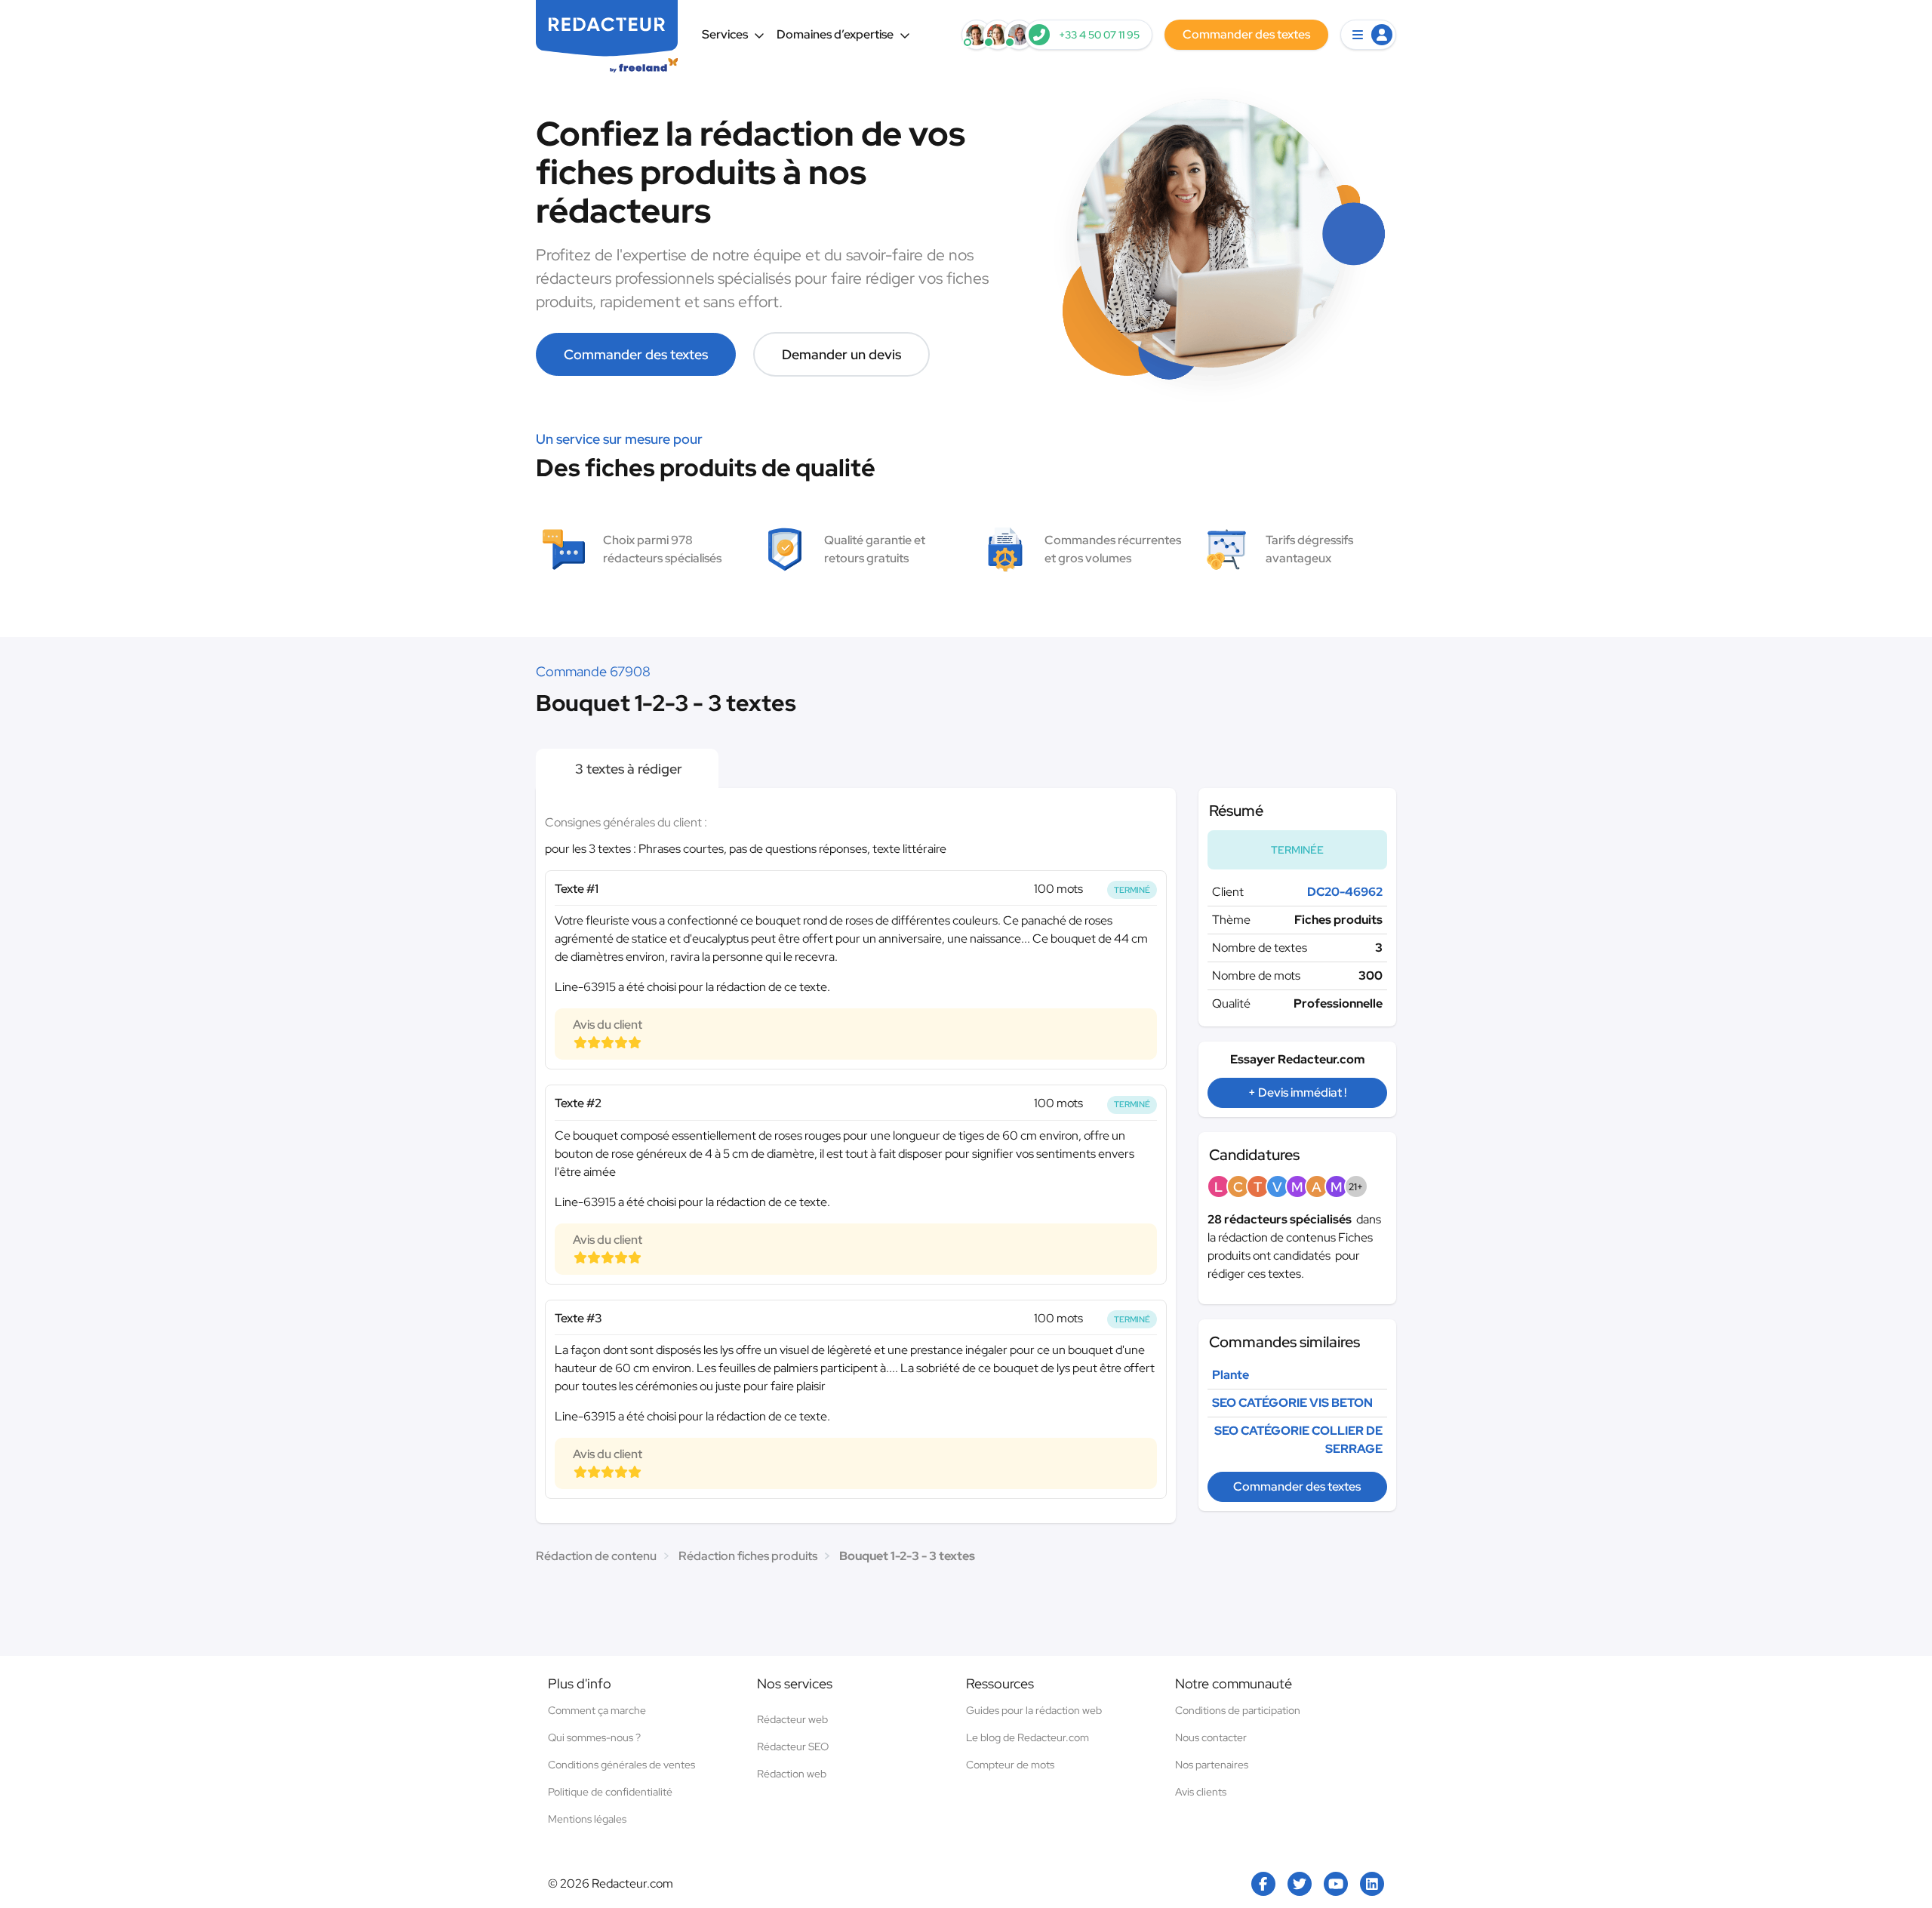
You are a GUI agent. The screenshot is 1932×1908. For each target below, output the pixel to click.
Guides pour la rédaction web (1034, 1710)
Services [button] (725, 34)
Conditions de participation (1238, 1710)
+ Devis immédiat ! (1297, 1092)
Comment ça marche (597, 1710)
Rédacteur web (792, 1719)
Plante (1231, 1375)
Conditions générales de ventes (621, 1765)
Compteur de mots (1010, 1765)
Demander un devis (841, 354)
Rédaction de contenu (596, 1556)
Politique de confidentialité (610, 1792)
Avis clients (1201, 1792)
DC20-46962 (1345, 892)
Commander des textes (636, 354)
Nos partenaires (1212, 1765)
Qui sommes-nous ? (594, 1737)
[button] (1368, 35)
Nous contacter (1211, 1737)
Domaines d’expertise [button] (835, 34)
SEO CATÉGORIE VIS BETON (1292, 1403)
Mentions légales (587, 1819)
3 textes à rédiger (627, 769)
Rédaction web (792, 1774)
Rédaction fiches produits (748, 1556)
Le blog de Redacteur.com (1028, 1737)
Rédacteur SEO (793, 1746)
